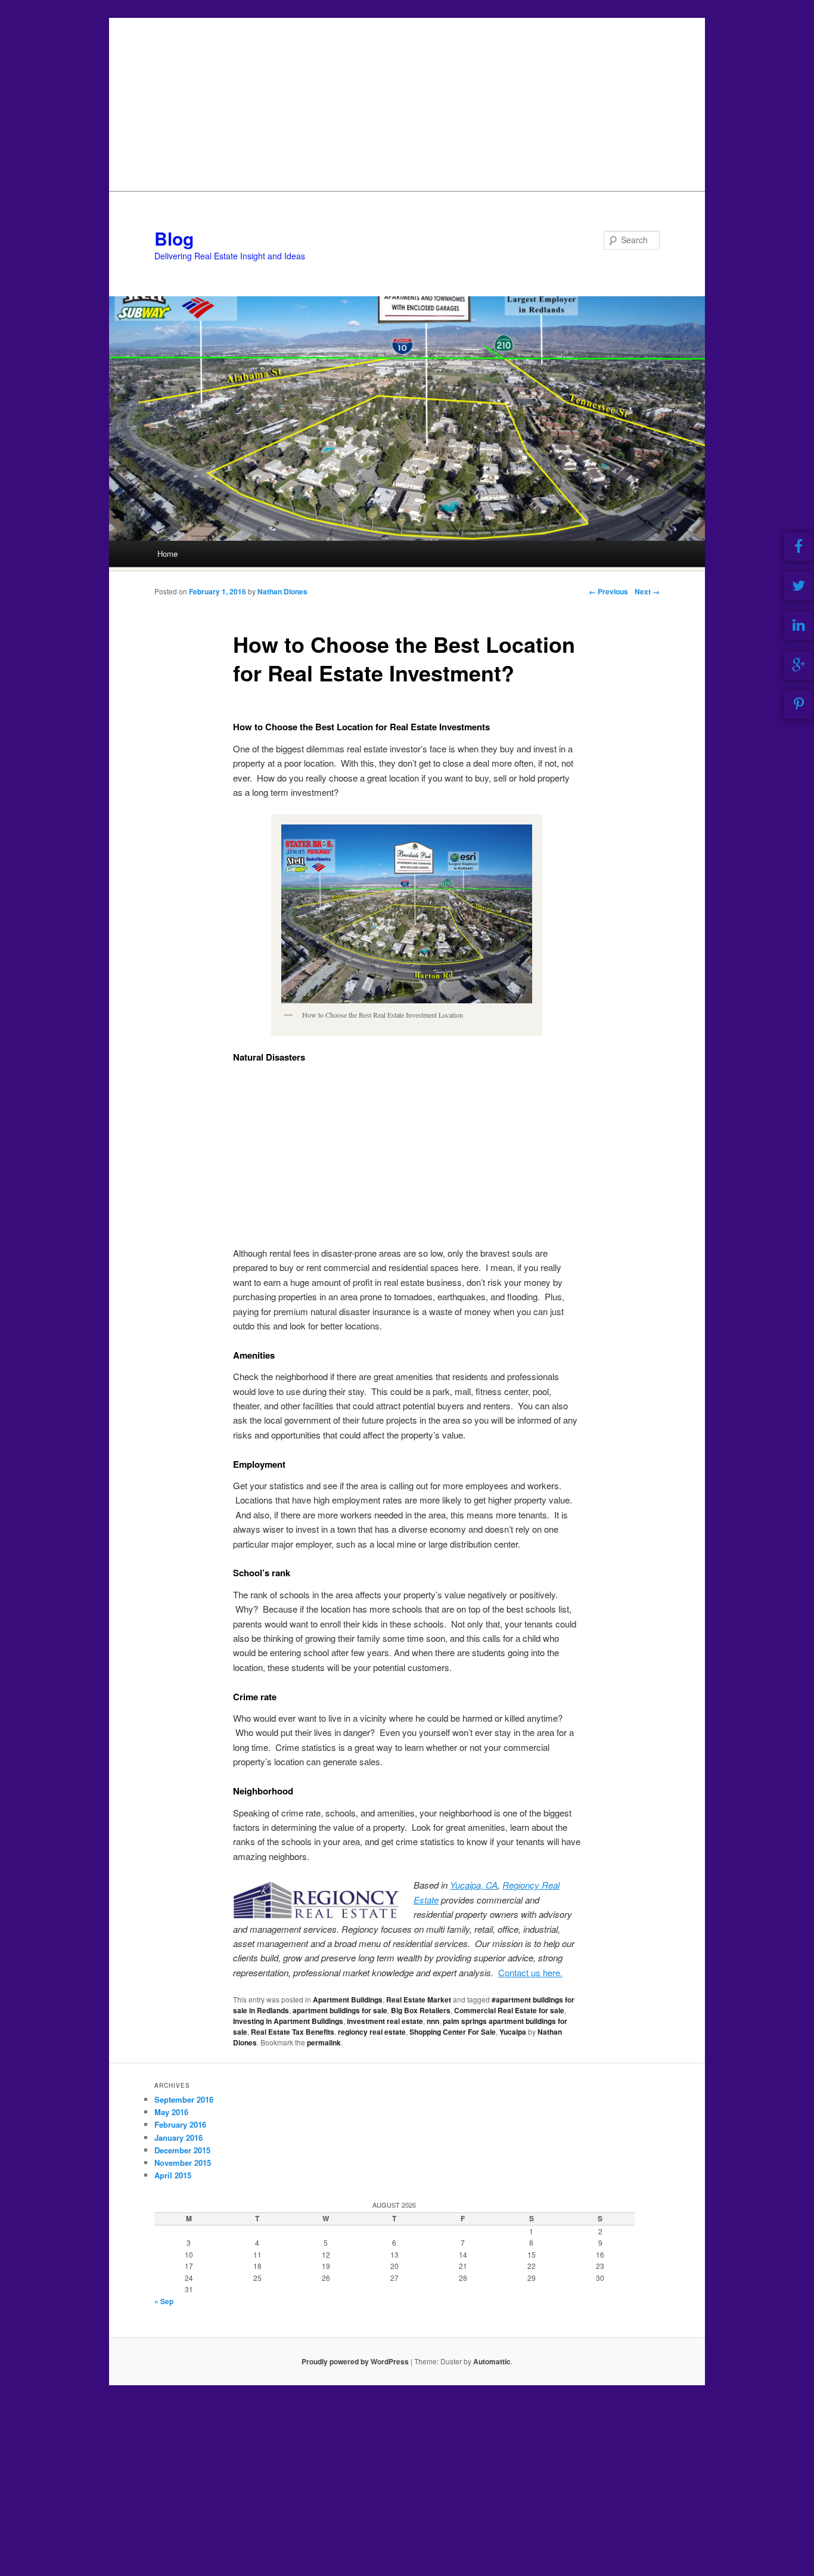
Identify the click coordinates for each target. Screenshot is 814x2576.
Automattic (492, 2361)
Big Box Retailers (421, 2010)
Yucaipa (513, 2032)
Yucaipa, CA (474, 1885)
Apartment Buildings (348, 2000)
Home (167, 554)
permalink (324, 2042)
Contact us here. (530, 1972)
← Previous (608, 591)
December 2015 (182, 2150)
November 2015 (183, 2163)
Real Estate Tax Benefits (293, 2032)
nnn (433, 2021)
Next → (647, 591)
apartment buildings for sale (340, 2010)
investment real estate (385, 2021)
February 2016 (180, 2124)
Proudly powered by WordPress (355, 2361)
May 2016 (171, 2112)
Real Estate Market (419, 2000)
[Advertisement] (407, 101)
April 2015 (173, 2175)
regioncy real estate (372, 2032)
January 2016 (178, 2138)
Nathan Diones (282, 591)
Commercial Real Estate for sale (509, 2010)
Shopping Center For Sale (453, 2032)
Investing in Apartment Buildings (288, 2021)
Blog (174, 238)
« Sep (164, 2301)
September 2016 (184, 2099)
